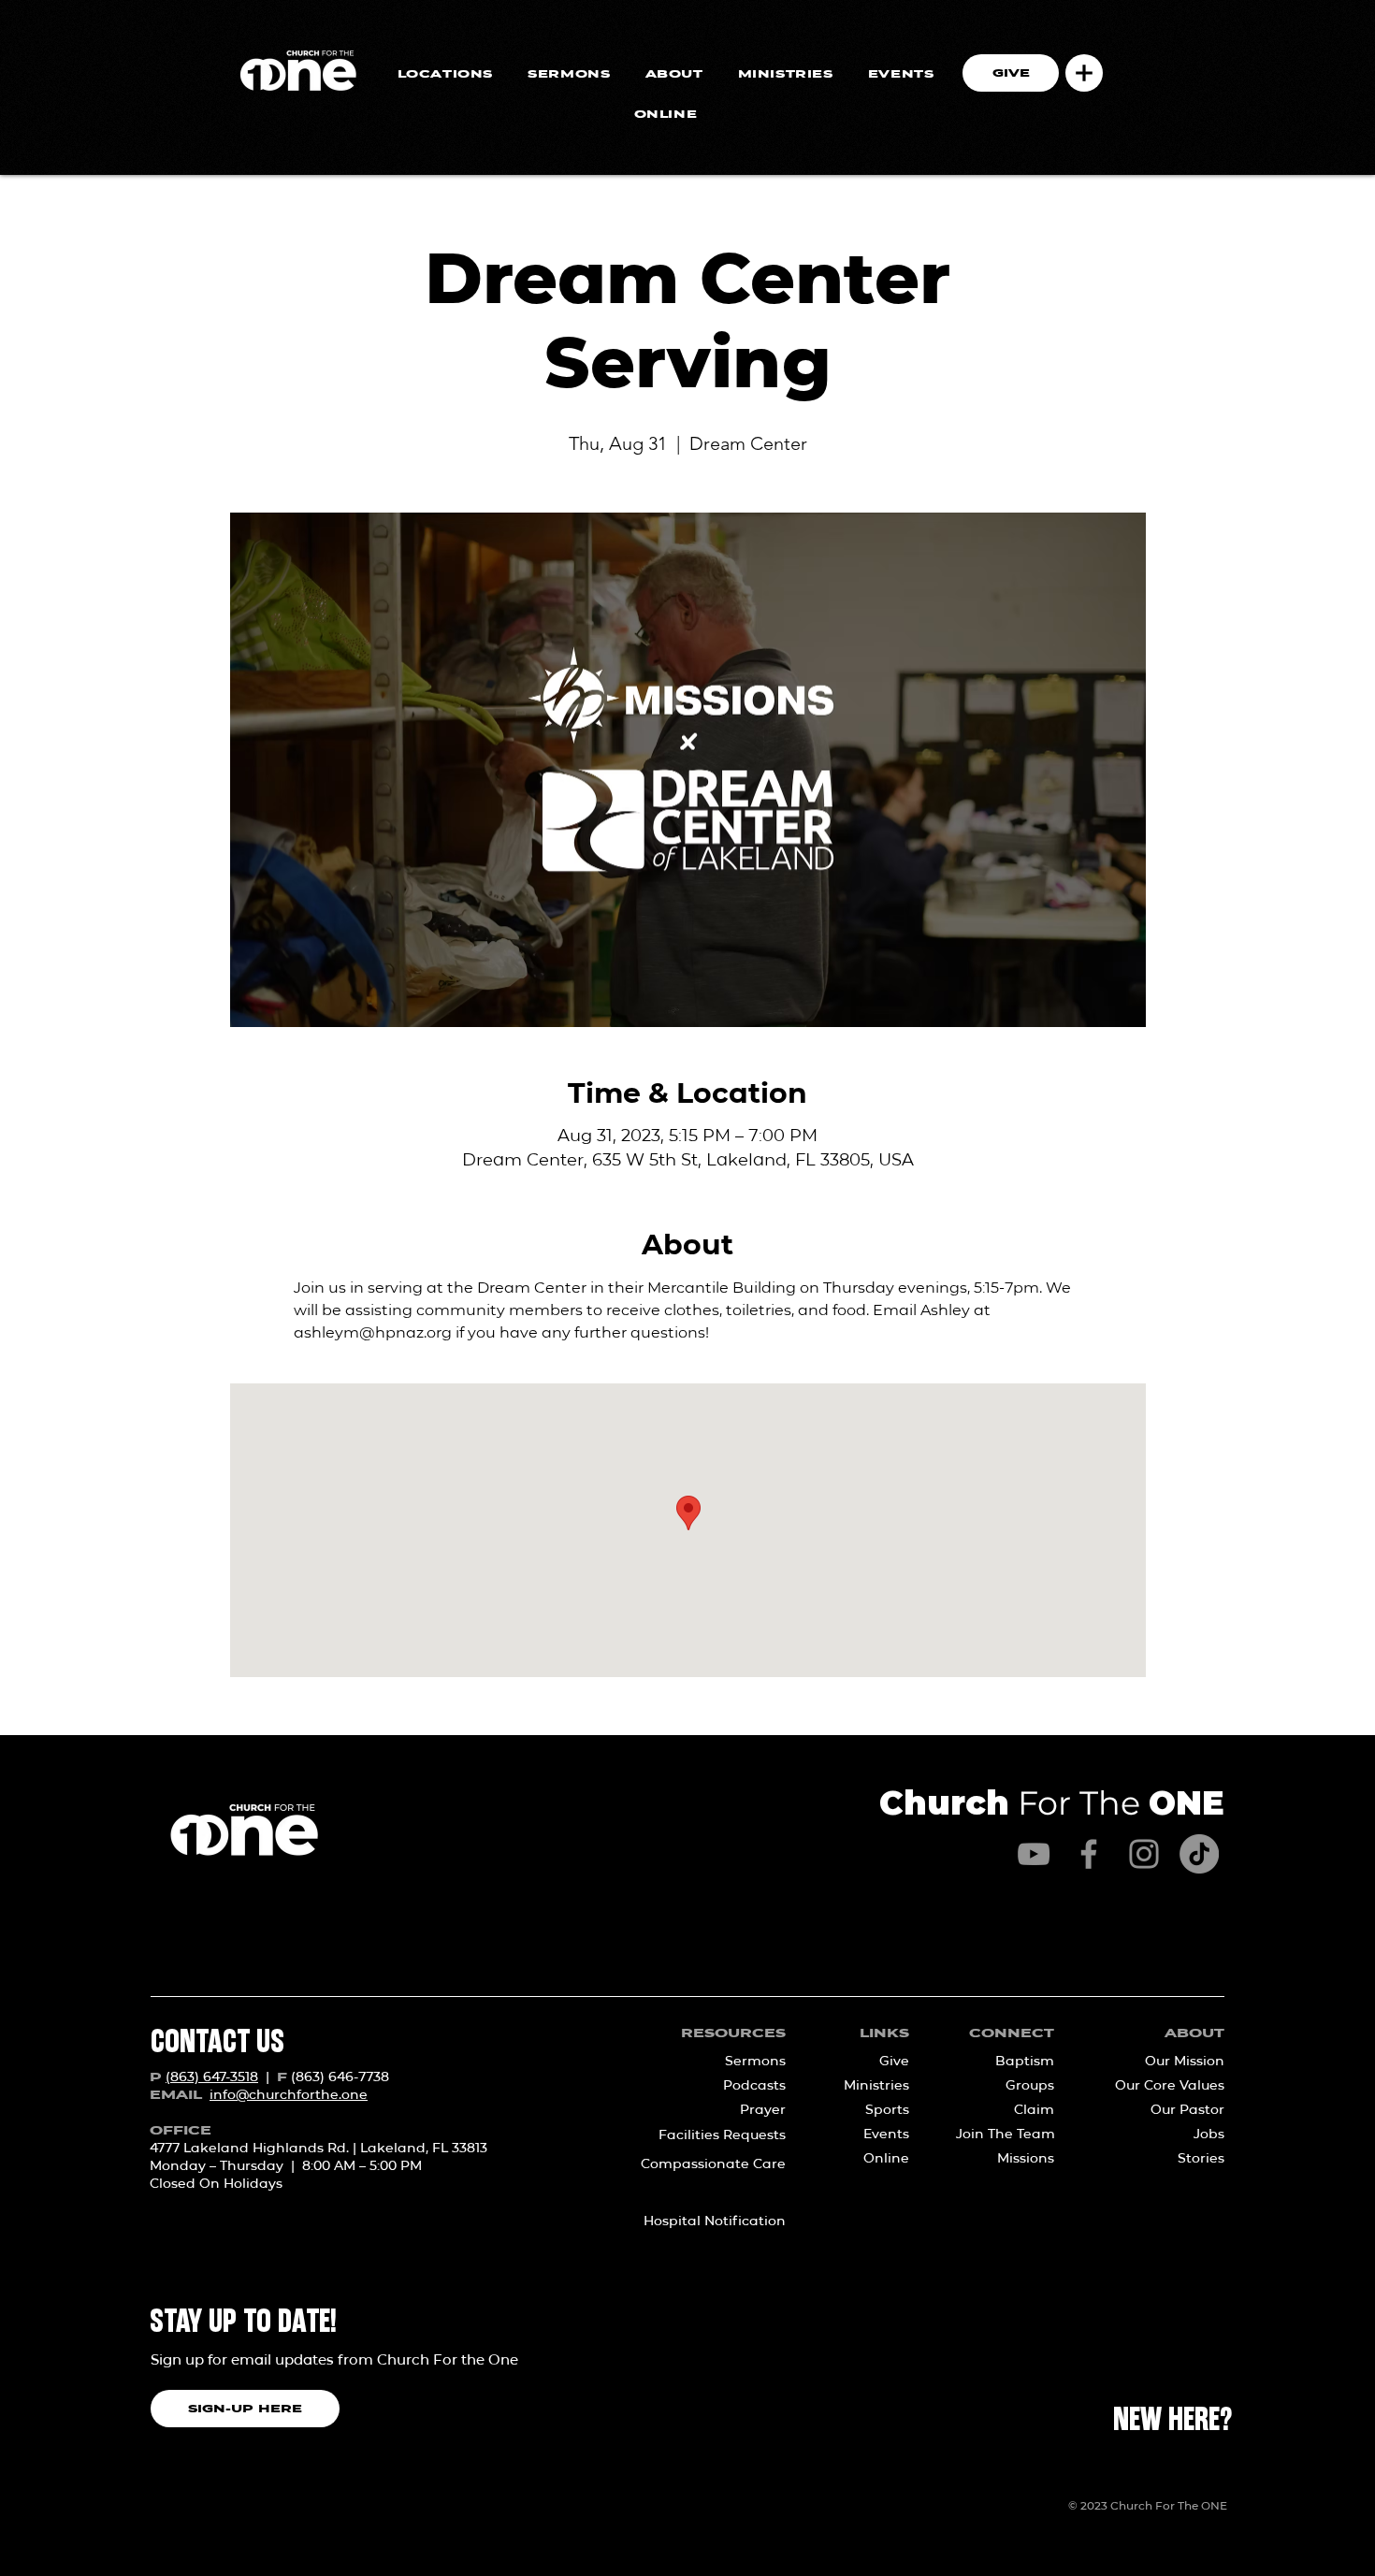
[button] (1084, 73)
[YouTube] (1034, 1854)
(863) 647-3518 (212, 2077)
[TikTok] (1199, 1854)
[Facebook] (1089, 1854)
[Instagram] (1144, 1854)
